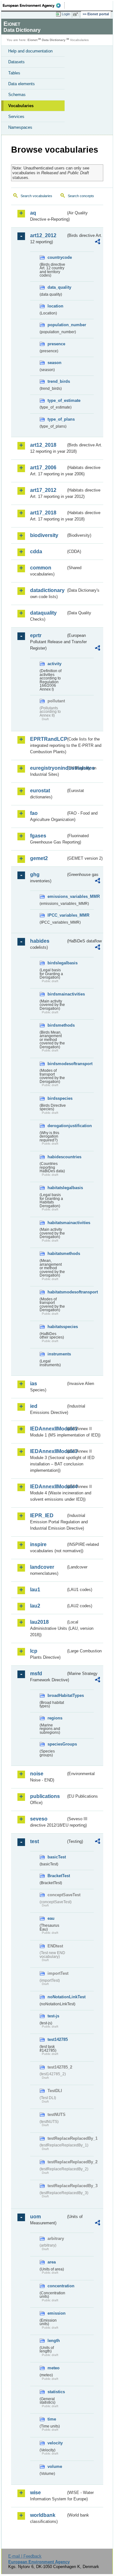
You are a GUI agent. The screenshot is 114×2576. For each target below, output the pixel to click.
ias (34, 1384)
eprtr (36, 635)
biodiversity (44, 535)
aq (33, 213)
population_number (57, 325)
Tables (14, 73)
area (52, 2262)
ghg (35, 875)
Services (16, 117)
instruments (57, 1354)
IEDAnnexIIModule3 (48, 1451)
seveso (39, 1819)
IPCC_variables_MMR (57, 915)
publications (45, 1796)
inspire (38, 1544)
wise (35, 2493)
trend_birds (57, 381)
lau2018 (39, 1622)
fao (34, 813)
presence (56, 344)
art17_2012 (43, 490)
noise (37, 1774)
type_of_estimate (57, 400)
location (55, 306)
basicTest (57, 1857)
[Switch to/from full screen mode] (77, 14)
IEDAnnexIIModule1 (48, 1429)
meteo (54, 2368)
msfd (36, 1674)
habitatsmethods (57, 1254)
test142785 (57, 2039)
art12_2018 (43, 445)
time (52, 2419)
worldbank (43, 2515)
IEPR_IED (42, 1515)
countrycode (57, 257)
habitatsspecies (57, 1327)
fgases (38, 836)
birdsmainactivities (57, 994)
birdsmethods (57, 1025)
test (35, 1841)
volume (55, 2466)
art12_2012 (43, 235)
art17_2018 (43, 513)
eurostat (40, 791)
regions (55, 1718)
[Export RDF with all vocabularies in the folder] (98, 242)
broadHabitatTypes (57, 1695)
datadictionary (47, 590)
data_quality (57, 287)
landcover (42, 1567)
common (41, 568)
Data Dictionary (54, 40)
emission (57, 2313)
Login (66, 14)
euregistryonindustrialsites (48, 768)
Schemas (17, 95)
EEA (34, 5)
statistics (56, 2392)
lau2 (35, 1606)
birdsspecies (57, 1098)
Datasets (16, 62)
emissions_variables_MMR (57, 896)
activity (54, 664)
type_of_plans (57, 419)
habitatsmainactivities (57, 1223)
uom (35, 2217)
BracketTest (57, 1876)
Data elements (22, 84)
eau (51, 1918)
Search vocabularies (36, 196)
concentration (57, 2286)
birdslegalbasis (57, 963)
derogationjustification (57, 1126)
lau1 (35, 1590)
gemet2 (39, 858)
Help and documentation (30, 51)
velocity (55, 2443)
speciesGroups (57, 1744)
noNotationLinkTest (57, 1997)
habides (40, 941)
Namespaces (20, 127)
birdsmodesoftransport (57, 1064)
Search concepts (81, 196)
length (54, 2341)
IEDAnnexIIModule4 (48, 1487)
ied (34, 1406)
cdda (36, 551)
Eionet (32, 40)
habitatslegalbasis (57, 1188)
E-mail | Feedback (25, 2556)
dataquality (43, 613)
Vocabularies (21, 106)
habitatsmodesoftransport (57, 1292)
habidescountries (57, 1157)
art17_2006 (43, 468)
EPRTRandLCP (48, 739)
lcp (34, 1651)
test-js (53, 2016)
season (54, 363)
